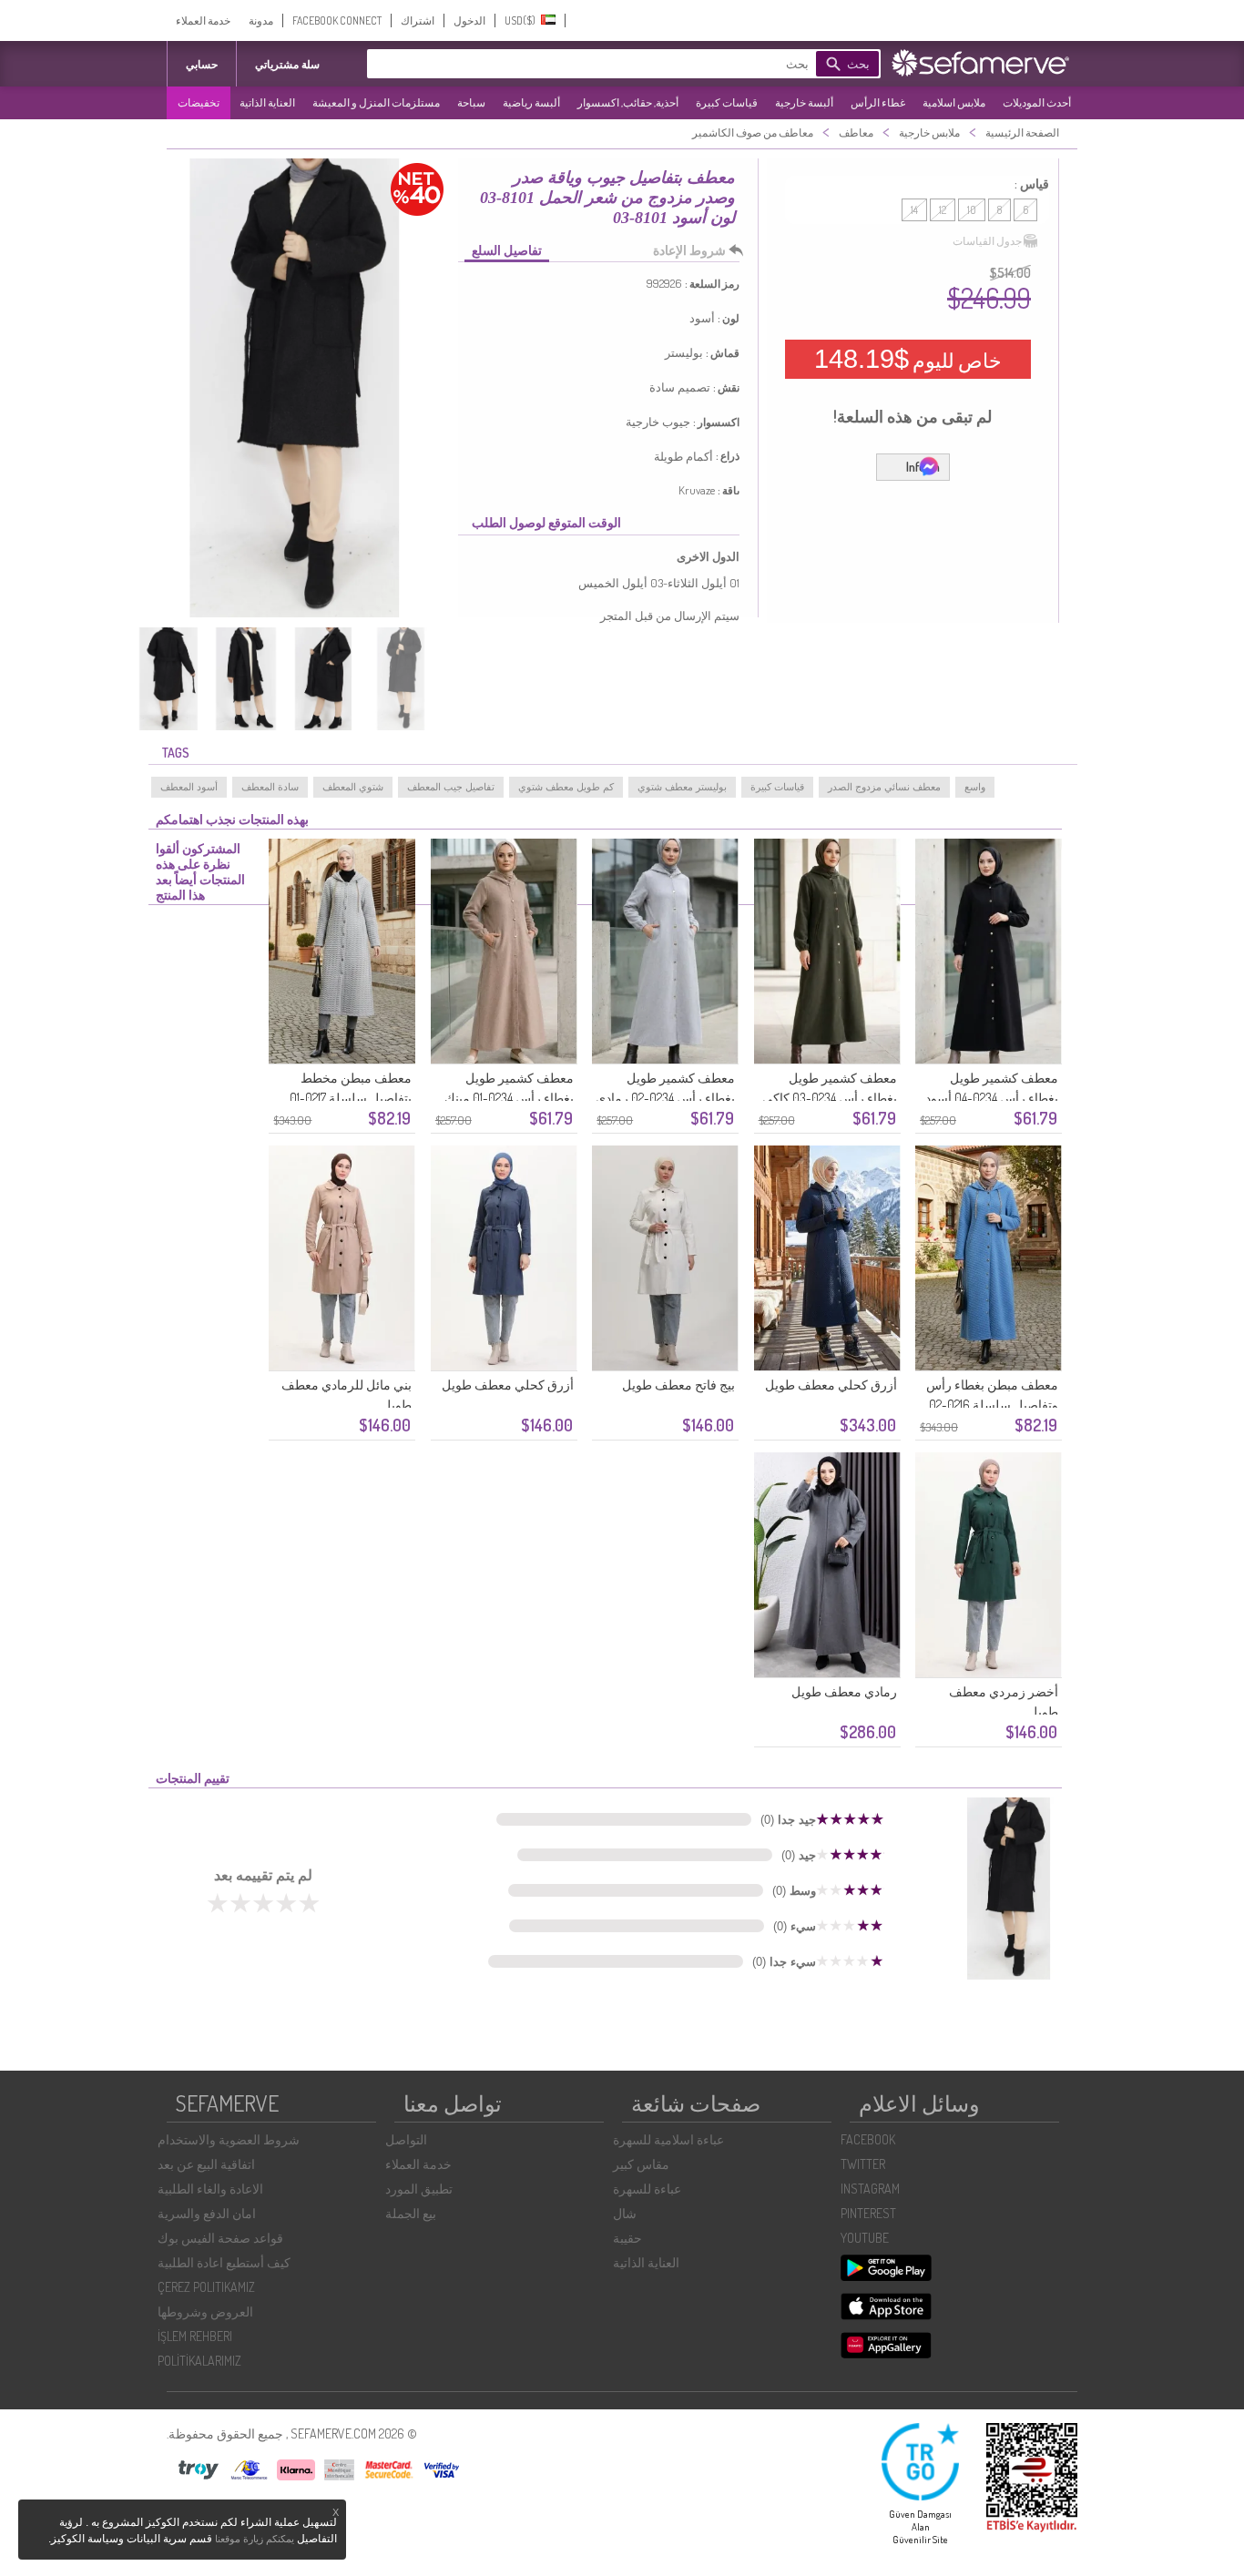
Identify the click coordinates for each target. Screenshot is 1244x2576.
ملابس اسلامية (954, 102)
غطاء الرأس (878, 102)
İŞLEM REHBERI (195, 2336)
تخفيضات (199, 102)
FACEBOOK (868, 2139)
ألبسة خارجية (804, 102)
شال (625, 2213)
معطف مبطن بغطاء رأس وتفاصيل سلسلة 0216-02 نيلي (992, 1405)
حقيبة (627, 2238)
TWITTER (863, 2164)
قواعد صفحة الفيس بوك (220, 2238)
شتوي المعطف (353, 787)
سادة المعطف (270, 787)
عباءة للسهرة (647, 2189)
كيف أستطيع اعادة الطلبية (224, 2262)
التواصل (406, 2139)
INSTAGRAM (870, 2189)
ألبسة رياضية (531, 102)
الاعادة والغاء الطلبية (210, 2189)
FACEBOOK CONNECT (337, 20)
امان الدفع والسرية (207, 2213)
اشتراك (418, 20)
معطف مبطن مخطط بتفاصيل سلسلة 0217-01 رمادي (351, 1098)
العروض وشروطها (205, 2311)
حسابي (202, 64)
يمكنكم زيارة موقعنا (255, 2539)
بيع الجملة (411, 2213)
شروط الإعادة (689, 250)
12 (943, 210)
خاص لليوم (908, 359)
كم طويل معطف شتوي (566, 787)
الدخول (469, 20)
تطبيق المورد (419, 2189)
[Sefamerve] (984, 63)
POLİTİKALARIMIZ (199, 2361)
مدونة (261, 20)
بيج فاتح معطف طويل (678, 1385)
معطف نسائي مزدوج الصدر (884, 787)
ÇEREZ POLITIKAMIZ (206, 2287)
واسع (975, 787)
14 (914, 210)
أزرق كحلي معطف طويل (831, 1385)
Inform (923, 467)
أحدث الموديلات (1037, 102)
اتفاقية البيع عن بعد (206, 2164)
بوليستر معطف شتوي (682, 787)
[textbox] (617, 64)
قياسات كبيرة (727, 102)
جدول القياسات (987, 241)
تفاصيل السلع (507, 250)
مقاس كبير (641, 2164)
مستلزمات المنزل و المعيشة (376, 102)
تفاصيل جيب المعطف (451, 787)
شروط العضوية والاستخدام (229, 2139)
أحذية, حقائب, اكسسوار (628, 102)
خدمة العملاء (203, 20)
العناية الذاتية (267, 102)
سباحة (471, 102)
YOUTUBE (865, 2238)
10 (972, 210)
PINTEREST (868, 2213)
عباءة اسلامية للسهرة (668, 2139)
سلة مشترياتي (287, 64)
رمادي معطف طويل (844, 1691)
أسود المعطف (189, 787)
